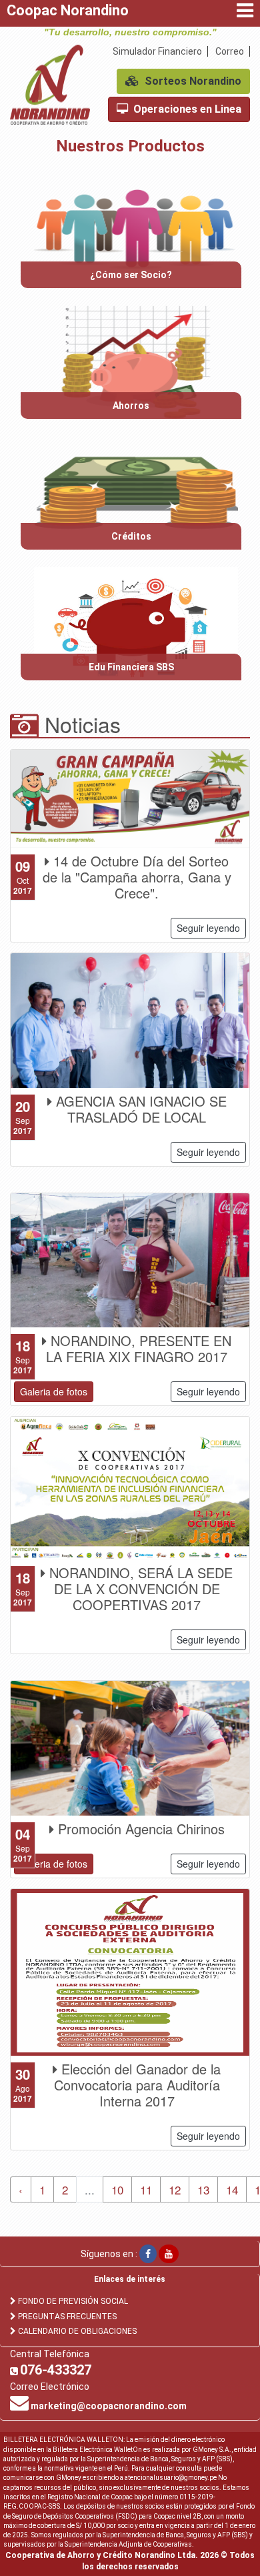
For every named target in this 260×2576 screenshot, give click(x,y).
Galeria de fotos (54, 1391)
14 (232, 2189)
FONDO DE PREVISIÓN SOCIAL (73, 2301)
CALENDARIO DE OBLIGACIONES (77, 2331)
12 (175, 2189)
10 (117, 2189)
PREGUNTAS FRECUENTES (67, 2317)
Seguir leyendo (208, 928)
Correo (230, 51)
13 (203, 2189)
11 (146, 2189)
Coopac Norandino (68, 10)
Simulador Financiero (157, 51)
